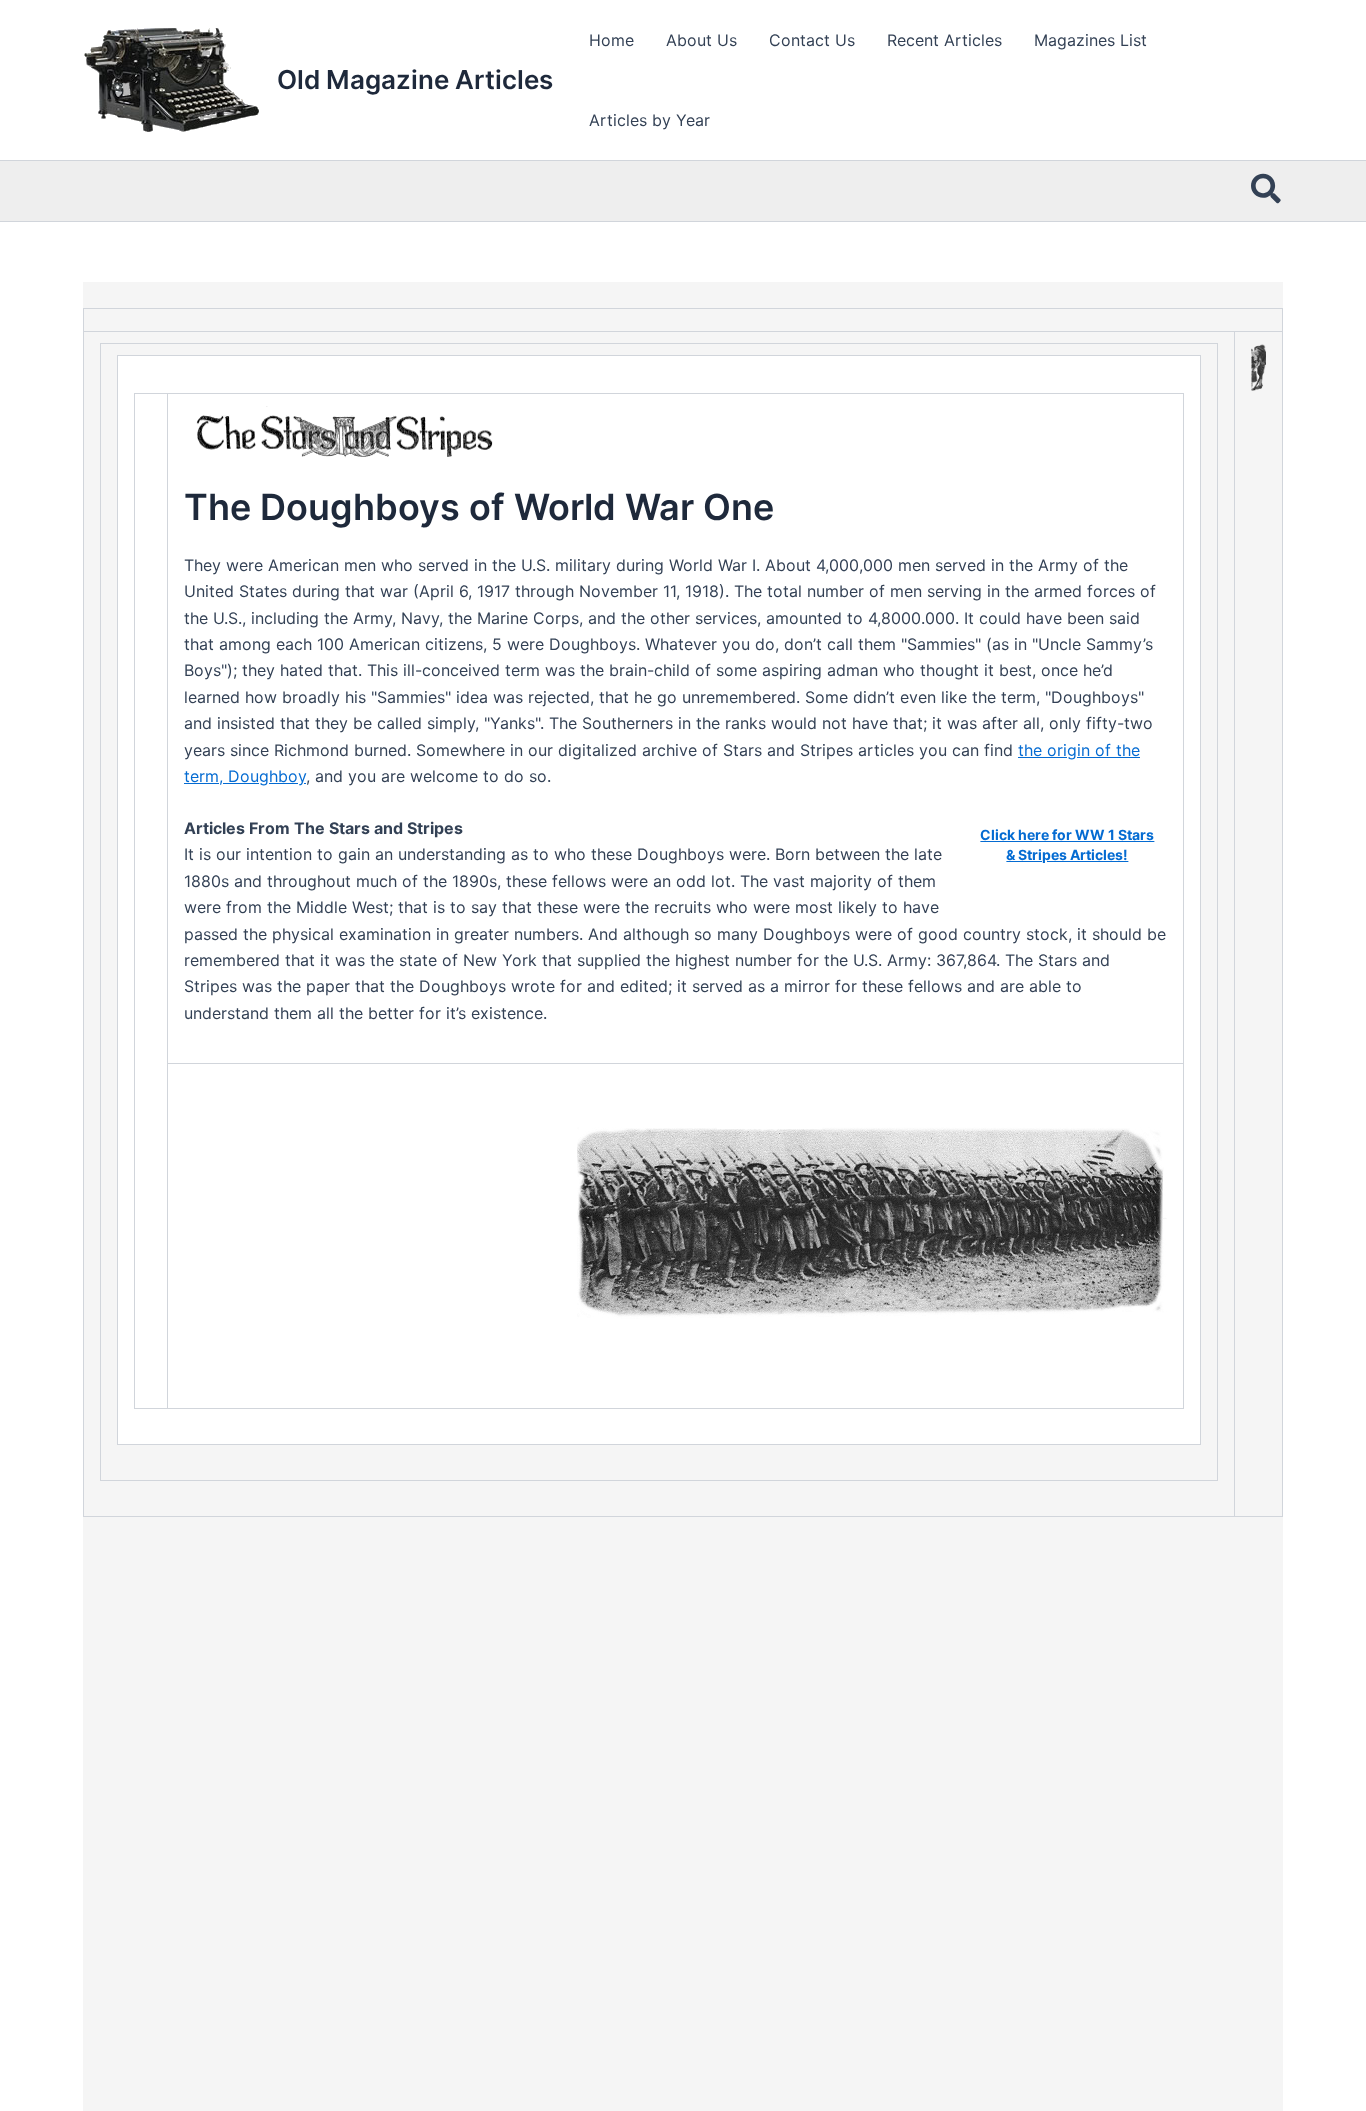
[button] (1267, 191)
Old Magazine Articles (415, 79)
